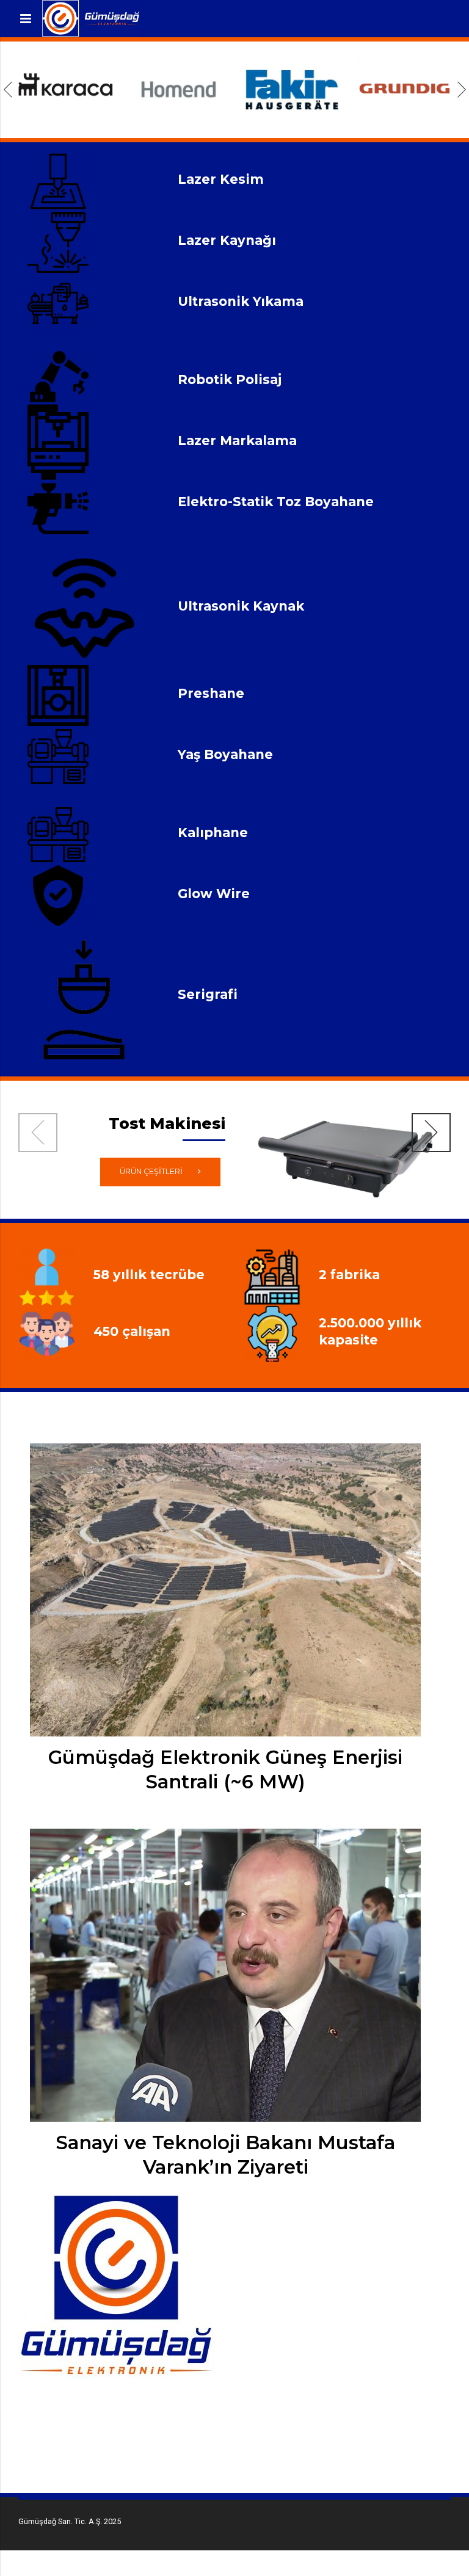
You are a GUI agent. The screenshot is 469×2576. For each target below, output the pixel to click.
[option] (66, 89)
